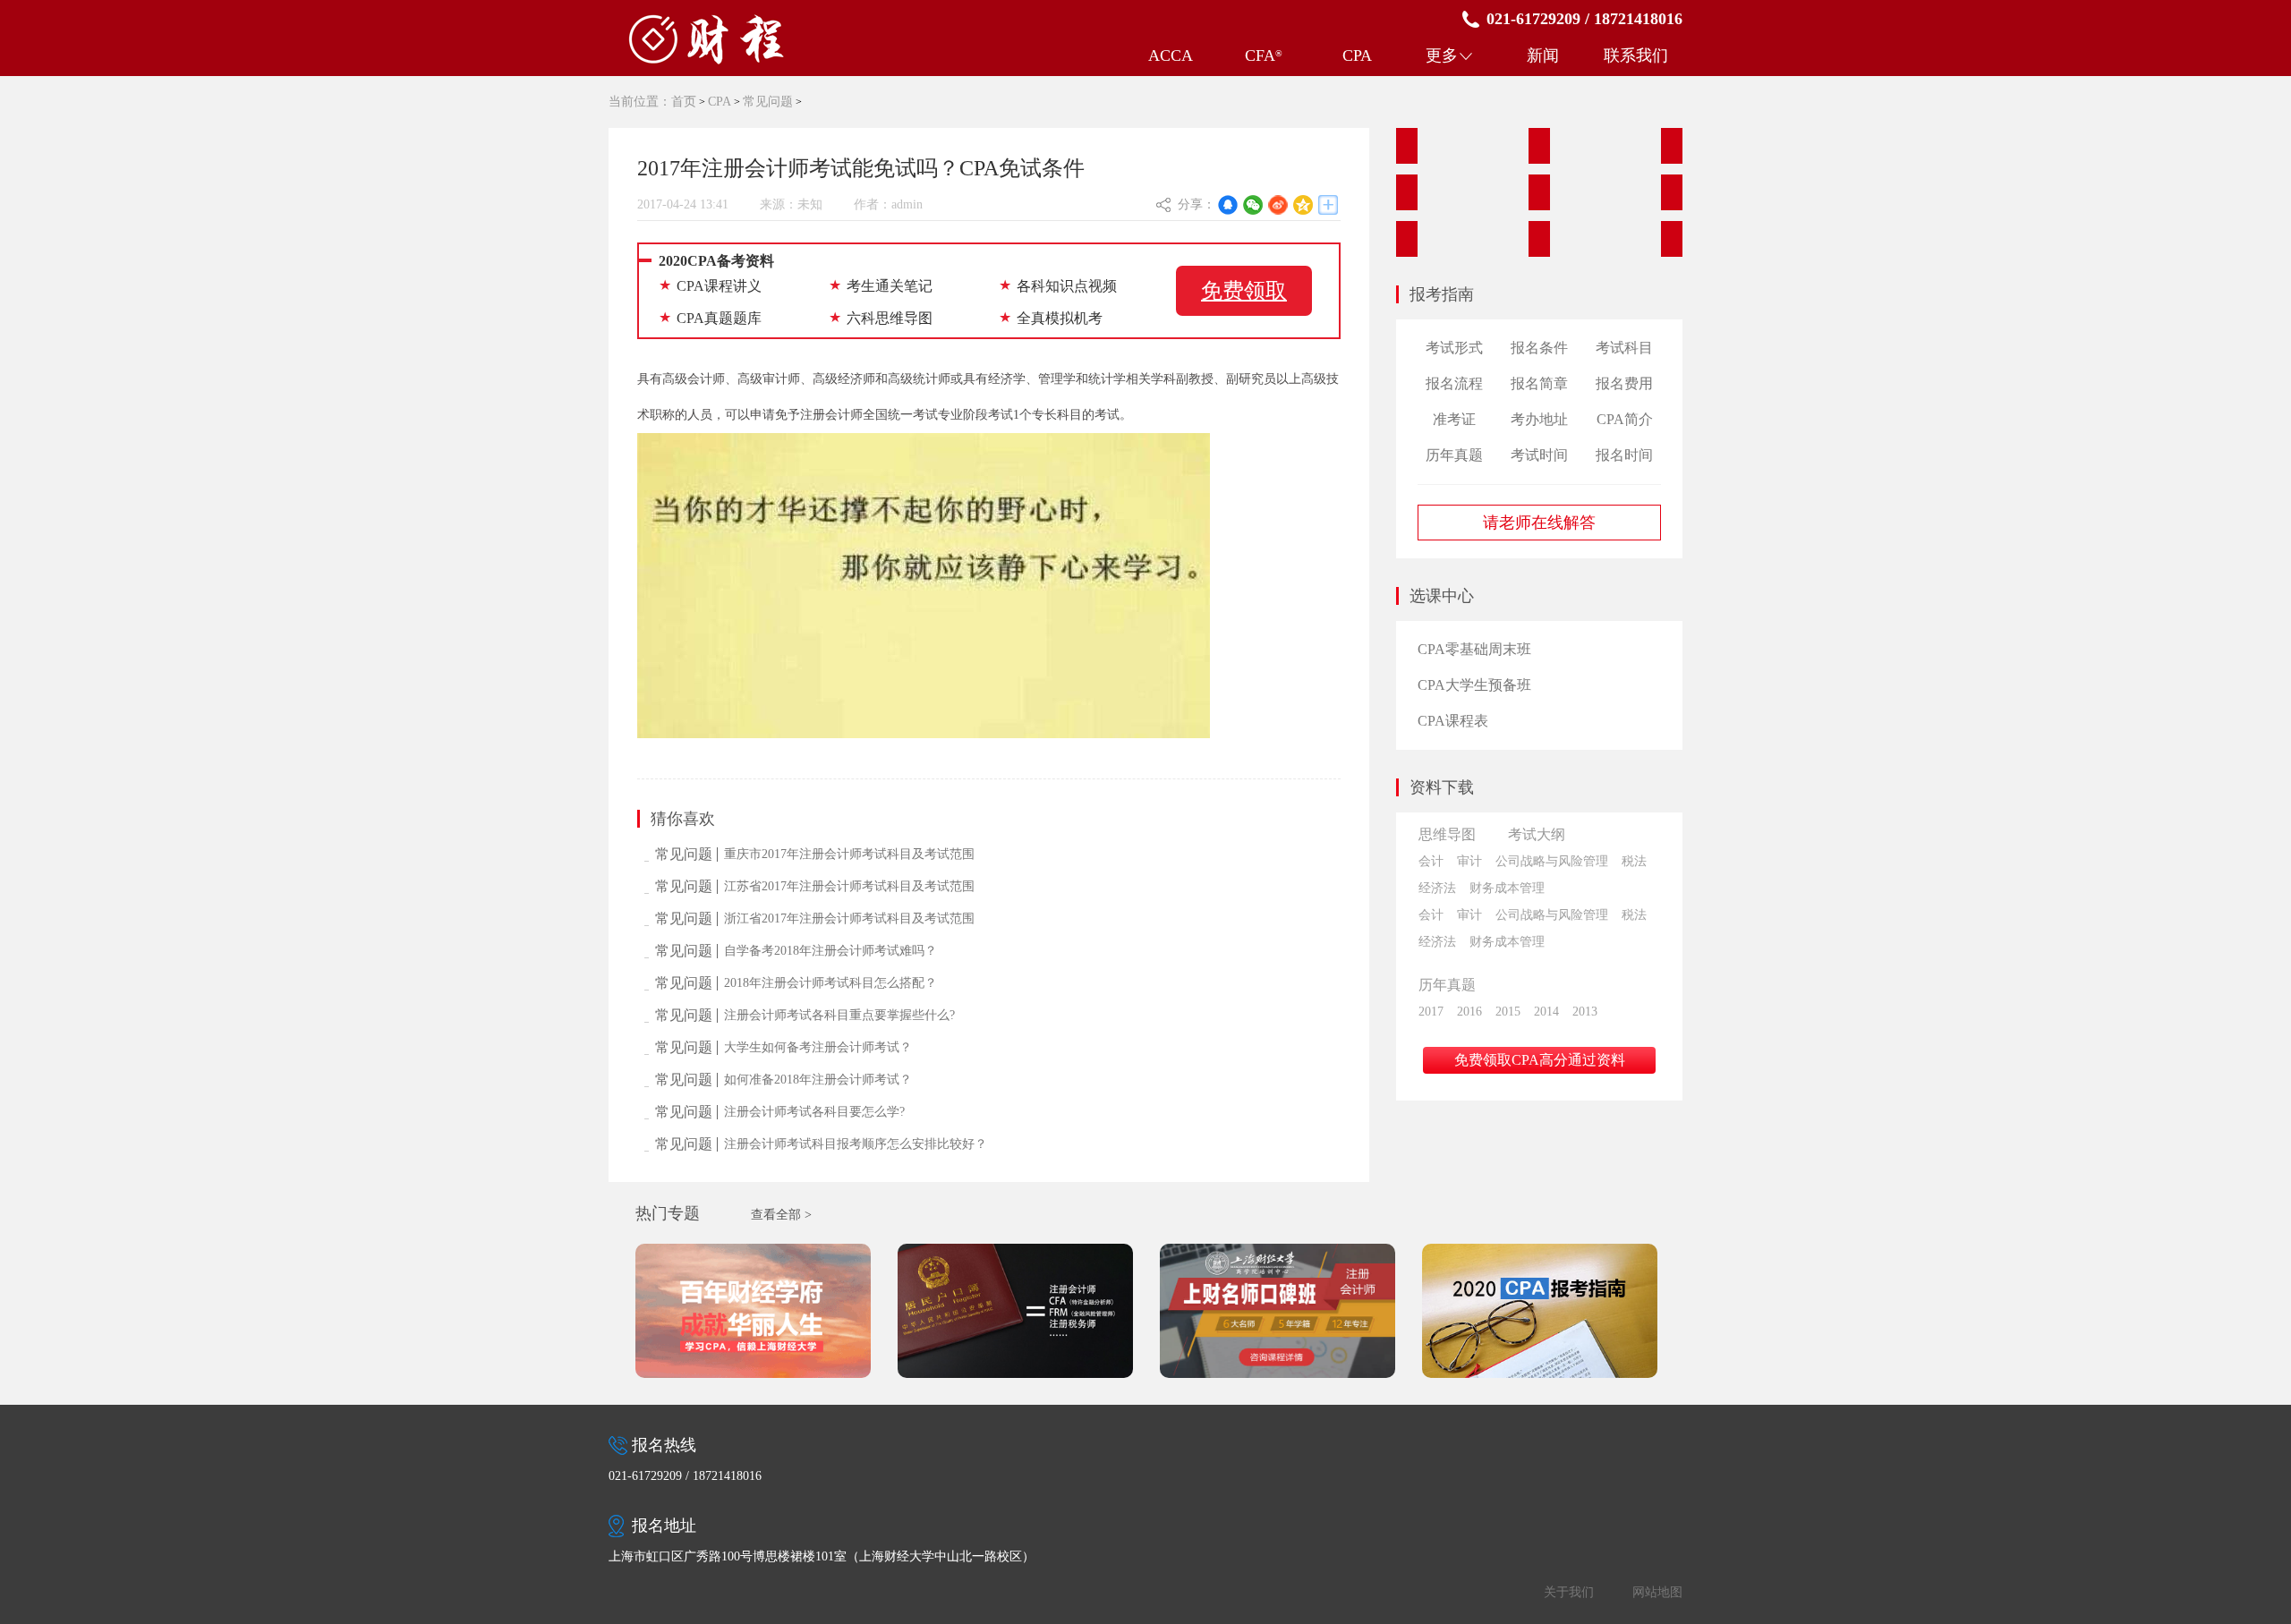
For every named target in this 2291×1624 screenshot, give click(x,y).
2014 (1546, 1012)
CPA (1357, 55)
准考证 (1454, 419)
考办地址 (1539, 419)
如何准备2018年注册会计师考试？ (818, 1080)
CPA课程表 (1453, 721)
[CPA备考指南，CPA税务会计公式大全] (1539, 239)
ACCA (1171, 55)
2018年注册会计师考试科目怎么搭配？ (830, 983)
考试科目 (1624, 348)
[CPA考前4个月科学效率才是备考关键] (1672, 192)
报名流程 (1454, 383)
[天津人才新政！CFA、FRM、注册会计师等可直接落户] (1027, 1310)
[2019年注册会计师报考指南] (1552, 1310)
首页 (684, 102)
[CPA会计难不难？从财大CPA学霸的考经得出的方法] (1407, 239)
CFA (1264, 55)
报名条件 (1539, 348)
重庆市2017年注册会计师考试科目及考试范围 (849, 854)
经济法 (1437, 888)
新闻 (1543, 55)
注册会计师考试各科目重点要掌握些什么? (839, 1015)
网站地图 (1657, 1592)
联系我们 (1636, 55)
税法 (1634, 861)
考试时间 (1539, 455)
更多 (1442, 55)
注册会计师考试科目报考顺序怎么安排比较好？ (856, 1144)
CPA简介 (1625, 419)
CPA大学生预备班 (1474, 685)
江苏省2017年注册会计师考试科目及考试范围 (849, 886)
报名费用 (1624, 383)
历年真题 (1454, 455)
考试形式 (1454, 348)
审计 (1469, 861)
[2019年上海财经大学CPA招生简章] (1290, 1310)
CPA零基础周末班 (1474, 649)
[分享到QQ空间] (1303, 205)
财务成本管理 (1507, 888)
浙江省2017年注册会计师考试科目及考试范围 (849, 918)
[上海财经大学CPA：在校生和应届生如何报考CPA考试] (1539, 192)
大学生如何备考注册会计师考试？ (818, 1047)
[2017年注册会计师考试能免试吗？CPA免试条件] (1407, 192)
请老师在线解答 (1539, 523)
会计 (1431, 861)
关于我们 (1569, 1592)
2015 (1508, 1012)
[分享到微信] (1253, 205)
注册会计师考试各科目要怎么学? (814, 1112)
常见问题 (768, 102)
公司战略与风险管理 (1552, 861)
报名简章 (1539, 383)
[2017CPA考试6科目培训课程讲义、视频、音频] (1407, 146)
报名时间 (1624, 455)
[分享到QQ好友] (1228, 205)
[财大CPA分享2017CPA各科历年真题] (1539, 146)
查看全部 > (781, 1215)
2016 (1469, 1012)
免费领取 (1244, 291)
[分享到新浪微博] (1278, 205)
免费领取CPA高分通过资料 (1540, 1060)
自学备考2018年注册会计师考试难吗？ (830, 951)
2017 (1431, 1012)
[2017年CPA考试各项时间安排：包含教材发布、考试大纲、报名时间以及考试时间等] (1672, 146)
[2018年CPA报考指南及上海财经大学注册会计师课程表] (765, 1310)
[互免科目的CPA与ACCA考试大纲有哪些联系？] (1672, 239)
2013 (1585, 1012)
